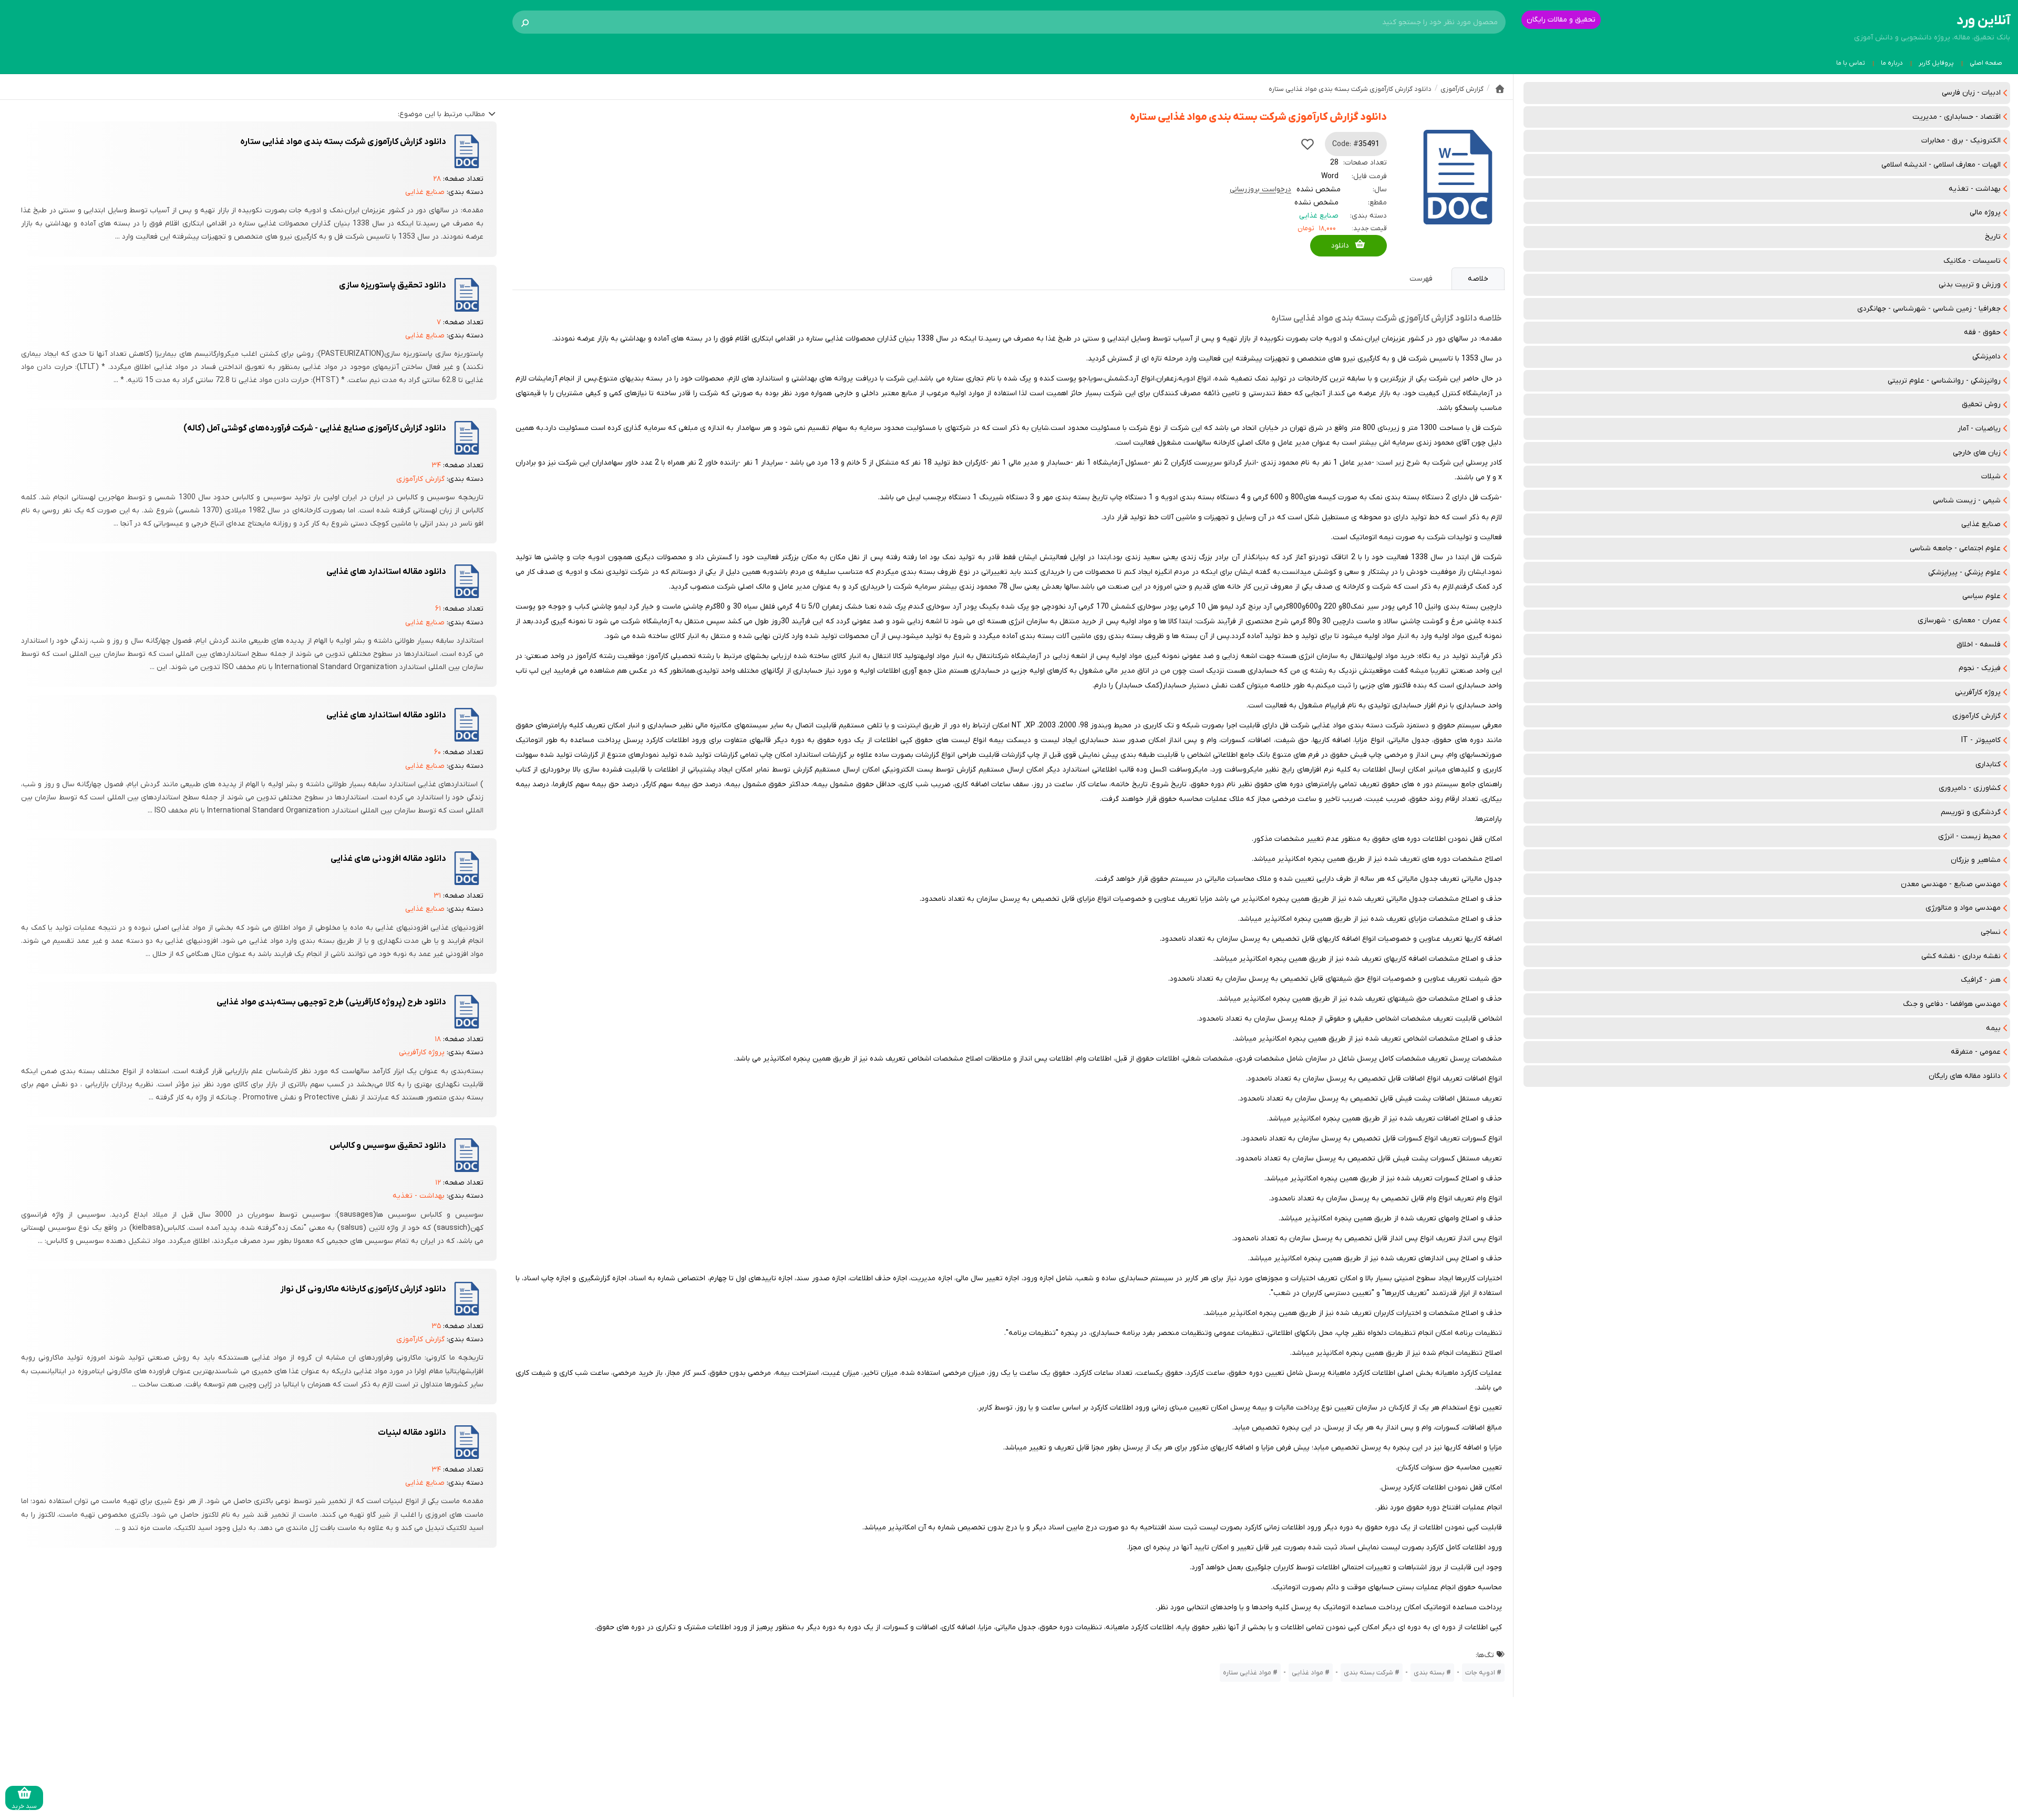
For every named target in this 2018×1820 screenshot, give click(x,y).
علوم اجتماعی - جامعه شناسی (1955, 548)
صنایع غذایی (1981, 524)
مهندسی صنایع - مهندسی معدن (1951, 884)
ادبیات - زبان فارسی (1971, 93)
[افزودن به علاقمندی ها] (1307, 144)
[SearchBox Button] (525, 22)
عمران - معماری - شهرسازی (1959, 620)
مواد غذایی (1307, 1673)
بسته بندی (1429, 1673)
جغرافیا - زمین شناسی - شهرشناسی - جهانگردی (1929, 309)
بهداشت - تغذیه (1975, 189)
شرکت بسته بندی (1368, 1673)
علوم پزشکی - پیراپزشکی (1964, 573)
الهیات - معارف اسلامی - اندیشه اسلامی (1941, 165)
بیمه (1993, 1028)
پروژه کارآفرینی (1978, 692)
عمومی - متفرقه (1976, 1052)
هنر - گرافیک (1981, 980)
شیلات (1991, 476)
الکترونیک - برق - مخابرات (1961, 141)
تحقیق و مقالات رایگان (1561, 20)
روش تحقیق (1981, 404)
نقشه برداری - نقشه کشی (1961, 956)
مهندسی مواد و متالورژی (1963, 908)
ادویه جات (1480, 1673)
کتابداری (1988, 764)
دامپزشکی (1986, 357)
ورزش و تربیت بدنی (1970, 285)
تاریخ (1993, 237)
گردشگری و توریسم (1971, 812)
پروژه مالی (1985, 213)
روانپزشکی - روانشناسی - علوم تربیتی (1944, 381)
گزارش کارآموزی (1976, 716)
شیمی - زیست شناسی (1967, 501)
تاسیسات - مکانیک (1972, 261)
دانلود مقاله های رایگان (1965, 1076)
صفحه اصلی (1986, 63)
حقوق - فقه (1982, 332)
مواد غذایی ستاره (1247, 1673)
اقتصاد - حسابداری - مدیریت (1957, 117)
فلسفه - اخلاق (1979, 645)
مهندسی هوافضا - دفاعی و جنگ (1952, 1004)
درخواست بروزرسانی (1260, 189)
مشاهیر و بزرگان (1976, 860)
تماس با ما (1851, 63)
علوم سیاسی (1981, 596)
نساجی (1991, 932)
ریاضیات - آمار (1979, 429)
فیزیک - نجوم (1980, 668)
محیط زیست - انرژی (1969, 836)
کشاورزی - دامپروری (1970, 788)
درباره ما (1892, 63)
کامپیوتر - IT (1981, 740)
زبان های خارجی (1977, 453)
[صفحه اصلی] (1500, 89)
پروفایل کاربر (1936, 63)
